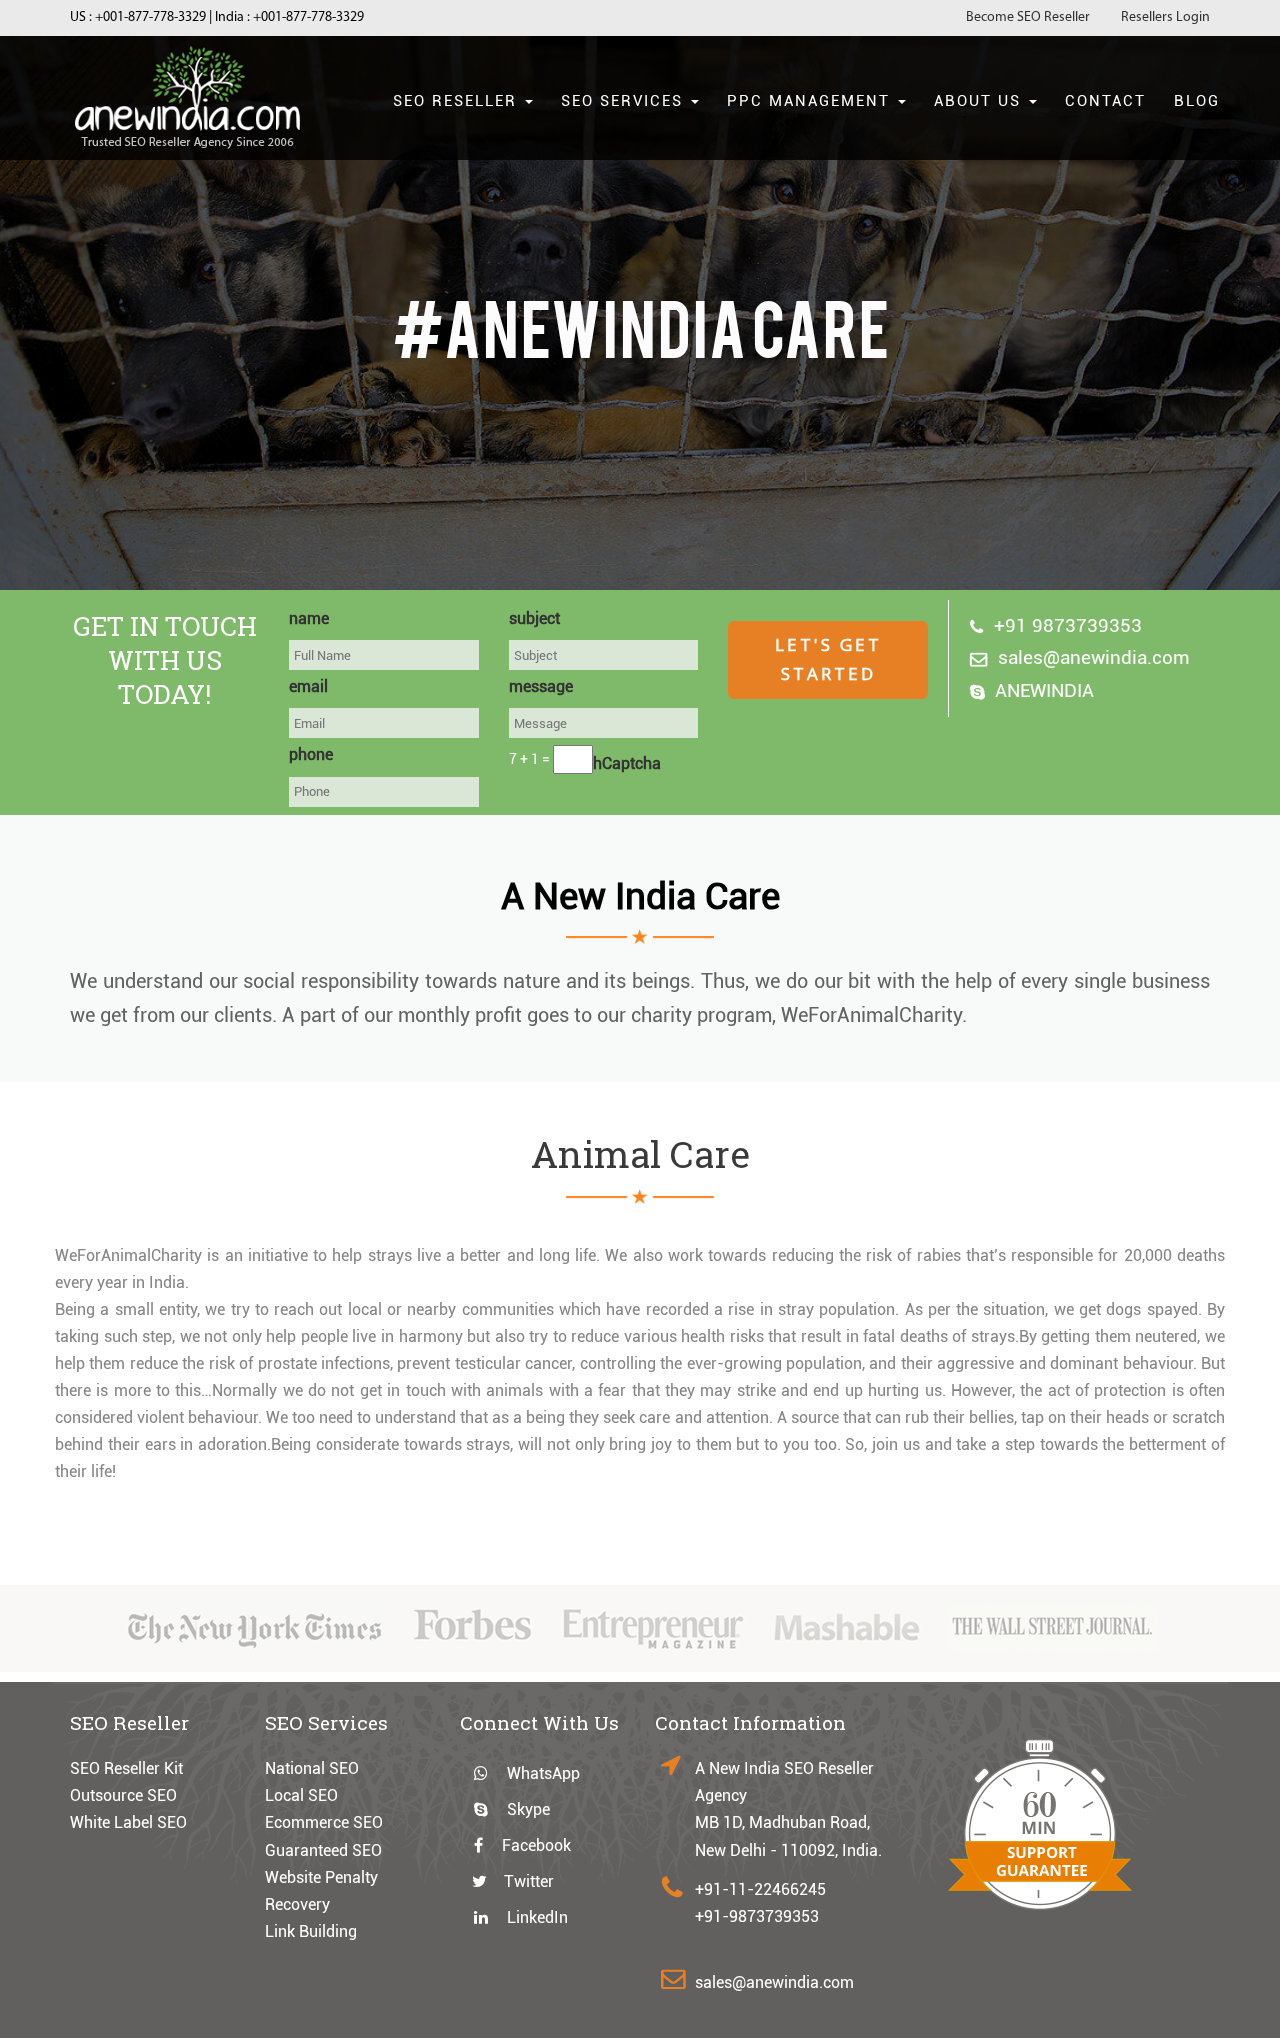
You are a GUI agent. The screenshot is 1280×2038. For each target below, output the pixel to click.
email (308, 686)
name (309, 618)
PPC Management (811, 101)
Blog (1197, 101)
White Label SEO (128, 1822)
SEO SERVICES (625, 101)
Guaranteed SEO (323, 1850)
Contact (1105, 101)
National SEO (312, 1768)
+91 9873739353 (1068, 625)
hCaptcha (627, 763)
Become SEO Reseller (1028, 17)
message (541, 686)
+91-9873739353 (757, 1916)
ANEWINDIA (1044, 690)
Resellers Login (1165, 17)
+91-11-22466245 (760, 1889)
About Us (980, 101)
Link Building (311, 1931)
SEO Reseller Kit (126, 1768)
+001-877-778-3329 (150, 17)
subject (534, 618)
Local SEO (301, 1795)
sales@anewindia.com (1094, 657)
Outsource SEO (123, 1795)
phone (311, 754)
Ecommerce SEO (324, 1822)
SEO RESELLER (458, 101)
